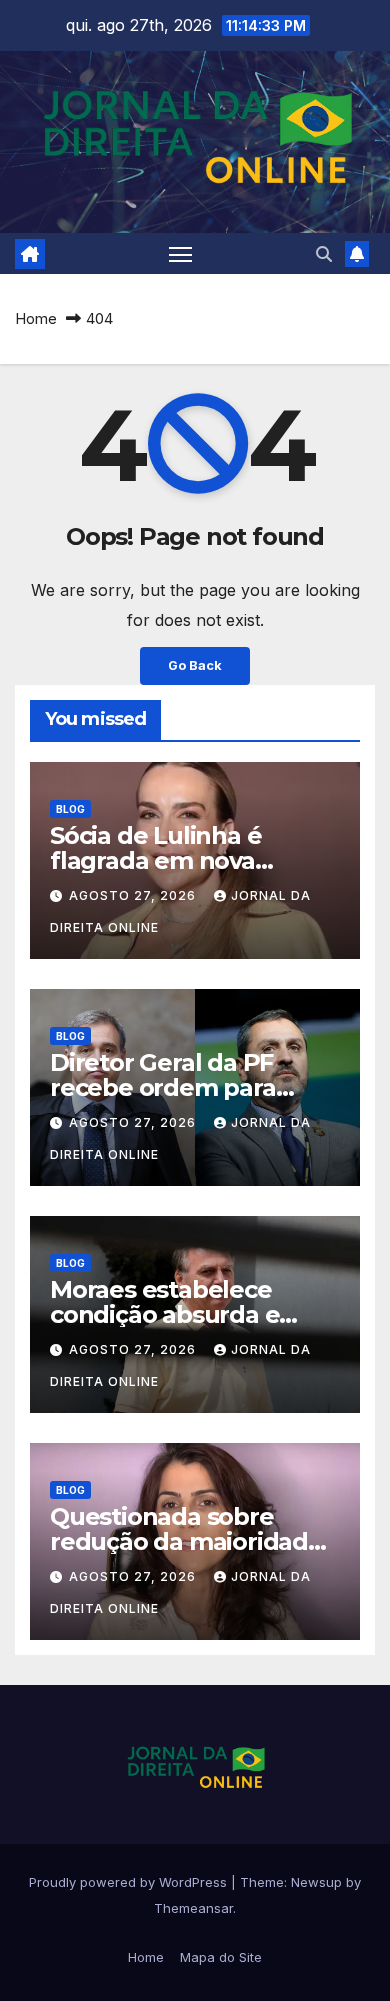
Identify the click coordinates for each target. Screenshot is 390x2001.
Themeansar (193, 1908)
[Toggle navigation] (181, 254)
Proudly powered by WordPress (130, 1882)
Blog (70, 809)
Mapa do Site (221, 1957)
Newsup (316, 1882)
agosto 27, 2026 (134, 895)
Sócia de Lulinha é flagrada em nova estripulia (155, 860)
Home (36, 318)
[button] (324, 254)
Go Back (195, 665)
